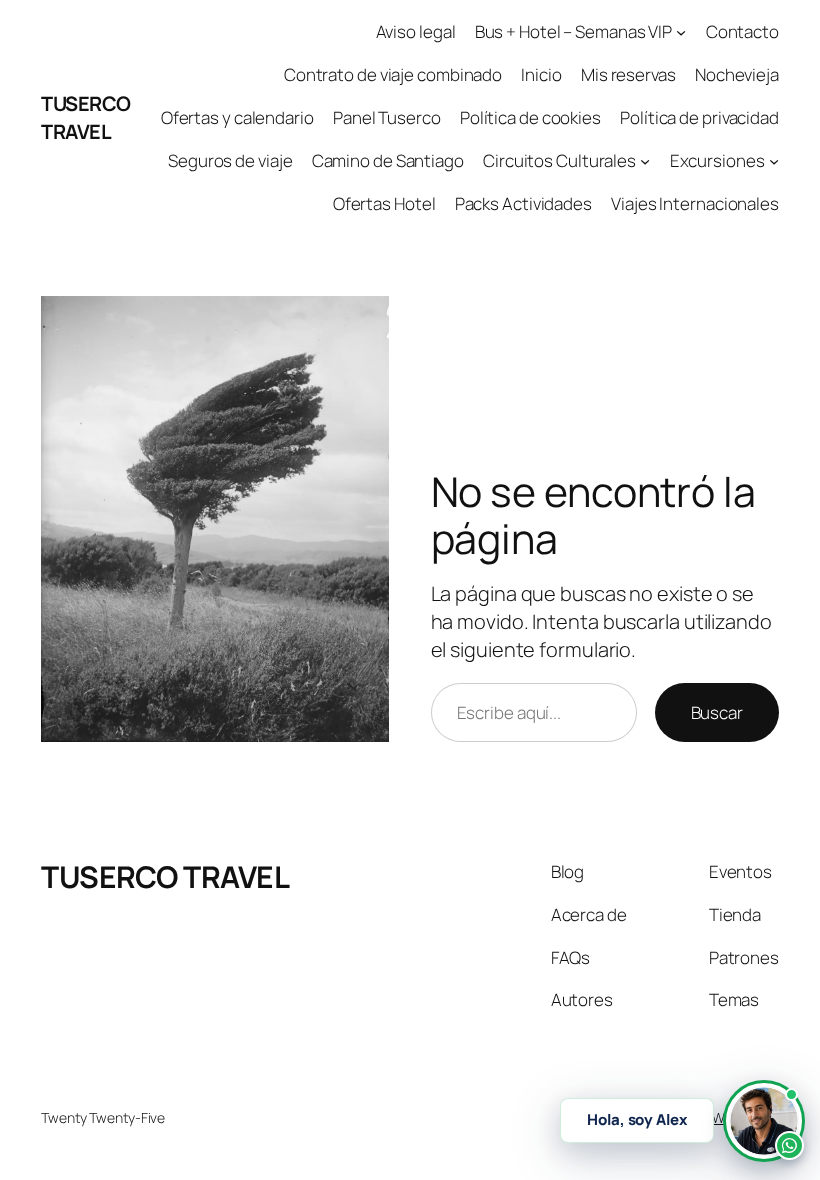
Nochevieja (737, 74)
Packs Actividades (523, 203)
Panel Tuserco (387, 117)
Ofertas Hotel (384, 203)
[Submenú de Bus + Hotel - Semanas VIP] (681, 32)
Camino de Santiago (388, 160)
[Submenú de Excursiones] (774, 161)
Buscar (717, 712)
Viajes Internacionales (695, 203)
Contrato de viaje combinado (393, 74)
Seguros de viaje (230, 160)
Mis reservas (628, 74)
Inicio (541, 74)
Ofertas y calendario (237, 117)
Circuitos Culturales (559, 160)
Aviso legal (416, 31)
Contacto (742, 31)
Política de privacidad (699, 117)
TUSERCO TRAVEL (86, 117)
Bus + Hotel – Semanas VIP (574, 31)
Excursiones (717, 160)
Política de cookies (530, 117)
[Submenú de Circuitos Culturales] (645, 161)
